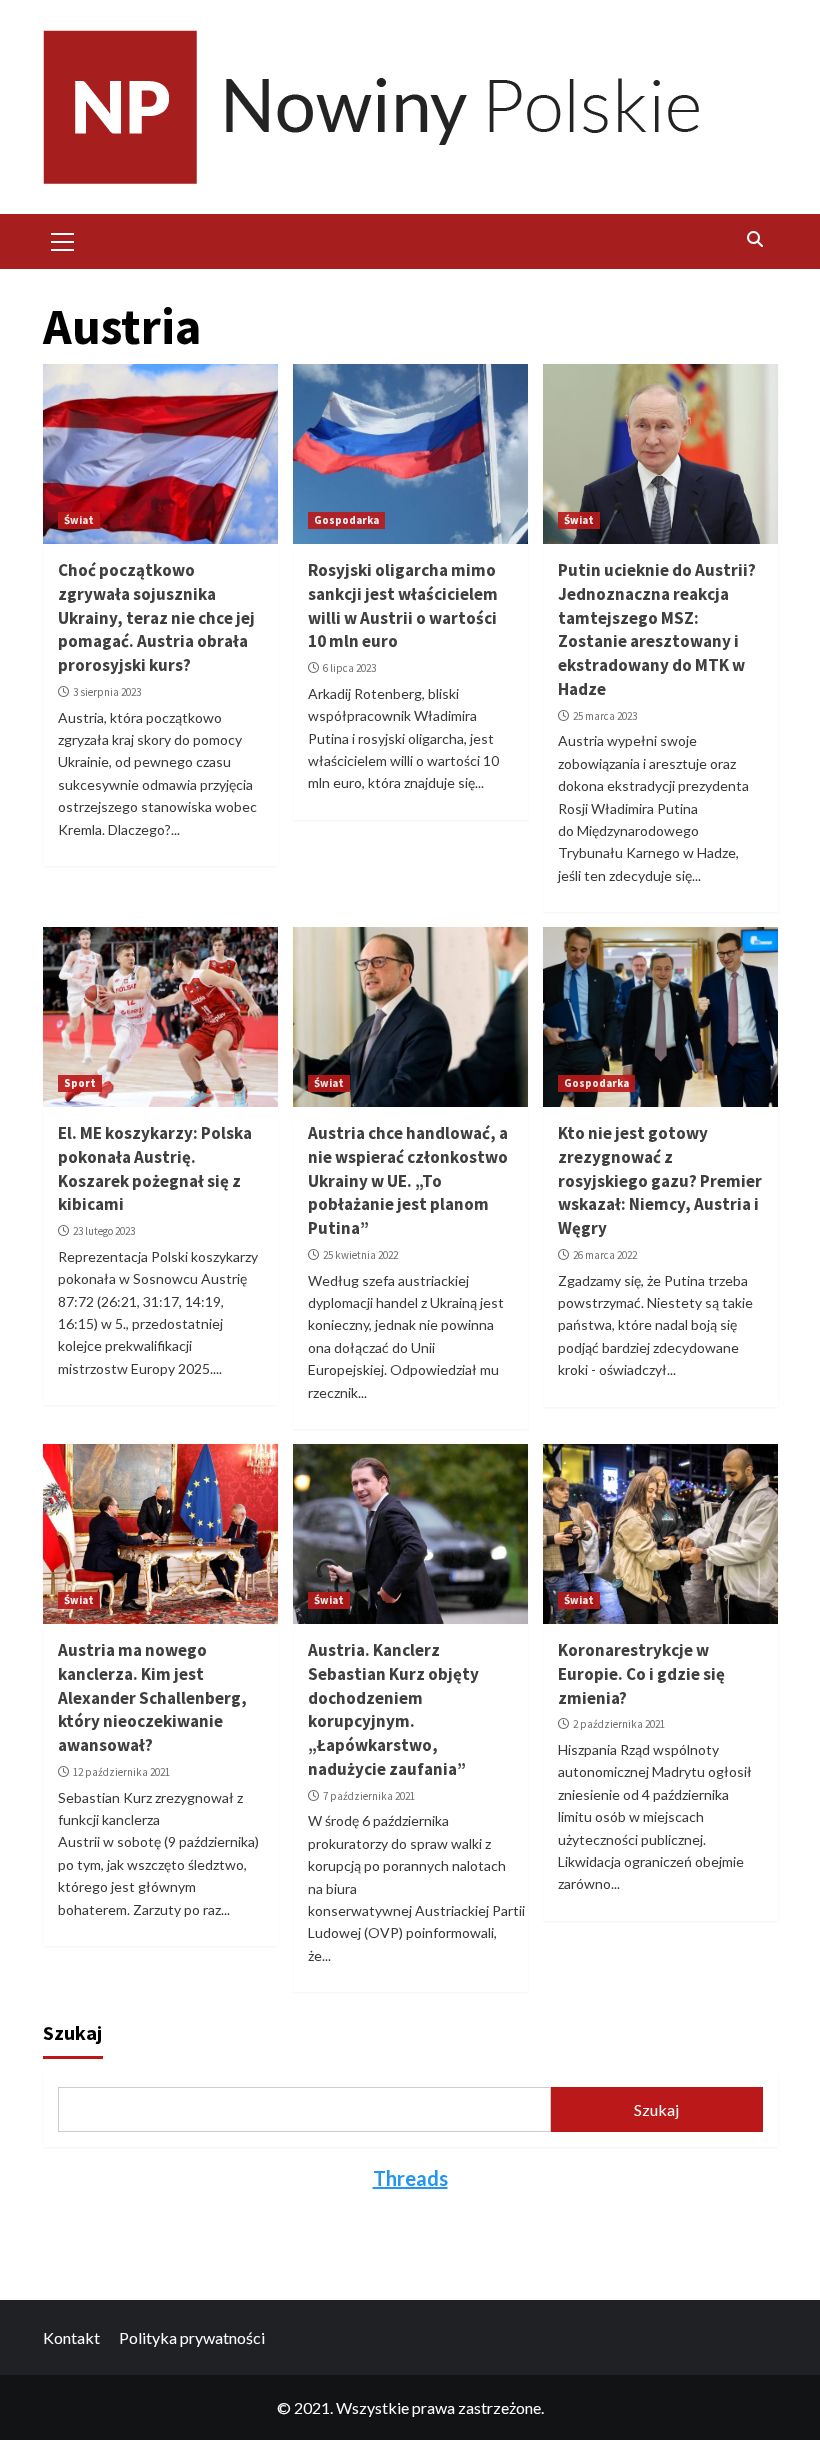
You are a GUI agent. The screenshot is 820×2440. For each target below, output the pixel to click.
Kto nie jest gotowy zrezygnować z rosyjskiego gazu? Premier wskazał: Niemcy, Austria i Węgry (660, 1180)
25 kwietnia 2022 (360, 1255)
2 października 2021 (619, 1724)
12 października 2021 (121, 1772)
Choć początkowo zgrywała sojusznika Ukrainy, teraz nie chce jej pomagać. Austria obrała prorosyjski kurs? (156, 617)
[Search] (755, 239)
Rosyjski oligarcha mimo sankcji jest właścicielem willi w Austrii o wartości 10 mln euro (403, 605)
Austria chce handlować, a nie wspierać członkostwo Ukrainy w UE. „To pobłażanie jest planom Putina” (408, 1180)
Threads (410, 2178)
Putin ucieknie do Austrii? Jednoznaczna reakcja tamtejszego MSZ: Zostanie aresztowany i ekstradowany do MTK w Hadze (657, 629)
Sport (80, 1083)
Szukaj (72, 2032)
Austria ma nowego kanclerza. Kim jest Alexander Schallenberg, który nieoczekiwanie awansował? (152, 1697)
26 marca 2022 (605, 1255)
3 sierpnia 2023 (107, 692)
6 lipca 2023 (349, 668)
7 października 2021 (369, 1796)
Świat (79, 520)
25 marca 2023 (605, 716)
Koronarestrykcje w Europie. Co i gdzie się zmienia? (641, 1674)
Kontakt (71, 2337)
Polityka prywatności (192, 2337)
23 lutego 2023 (104, 1231)
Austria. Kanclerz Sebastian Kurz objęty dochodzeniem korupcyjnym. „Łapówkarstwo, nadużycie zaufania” (393, 1709)
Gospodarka (346, 520)
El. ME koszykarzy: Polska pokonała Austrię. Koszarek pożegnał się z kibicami (155, 1168)
